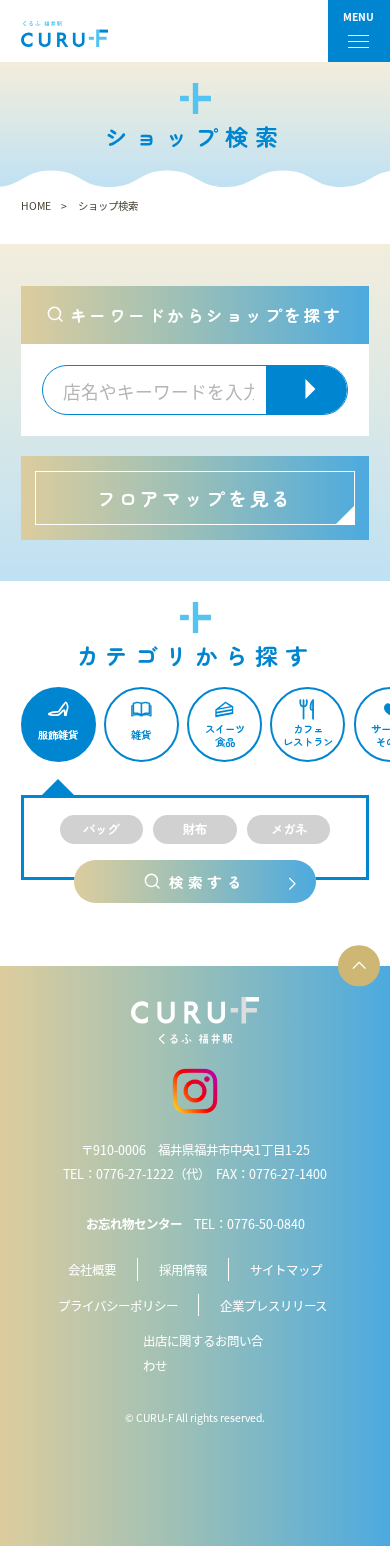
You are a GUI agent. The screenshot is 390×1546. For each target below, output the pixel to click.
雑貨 (141, 734)
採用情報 (183, 1270)
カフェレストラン (308, 735)
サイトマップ (286, 1270)
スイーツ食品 (225, 735)
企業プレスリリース (273, 1306)
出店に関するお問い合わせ (203, 1353)
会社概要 (92, 1270)
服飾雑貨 (58, 734)
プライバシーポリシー (118, 1306)
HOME (36, 205)
